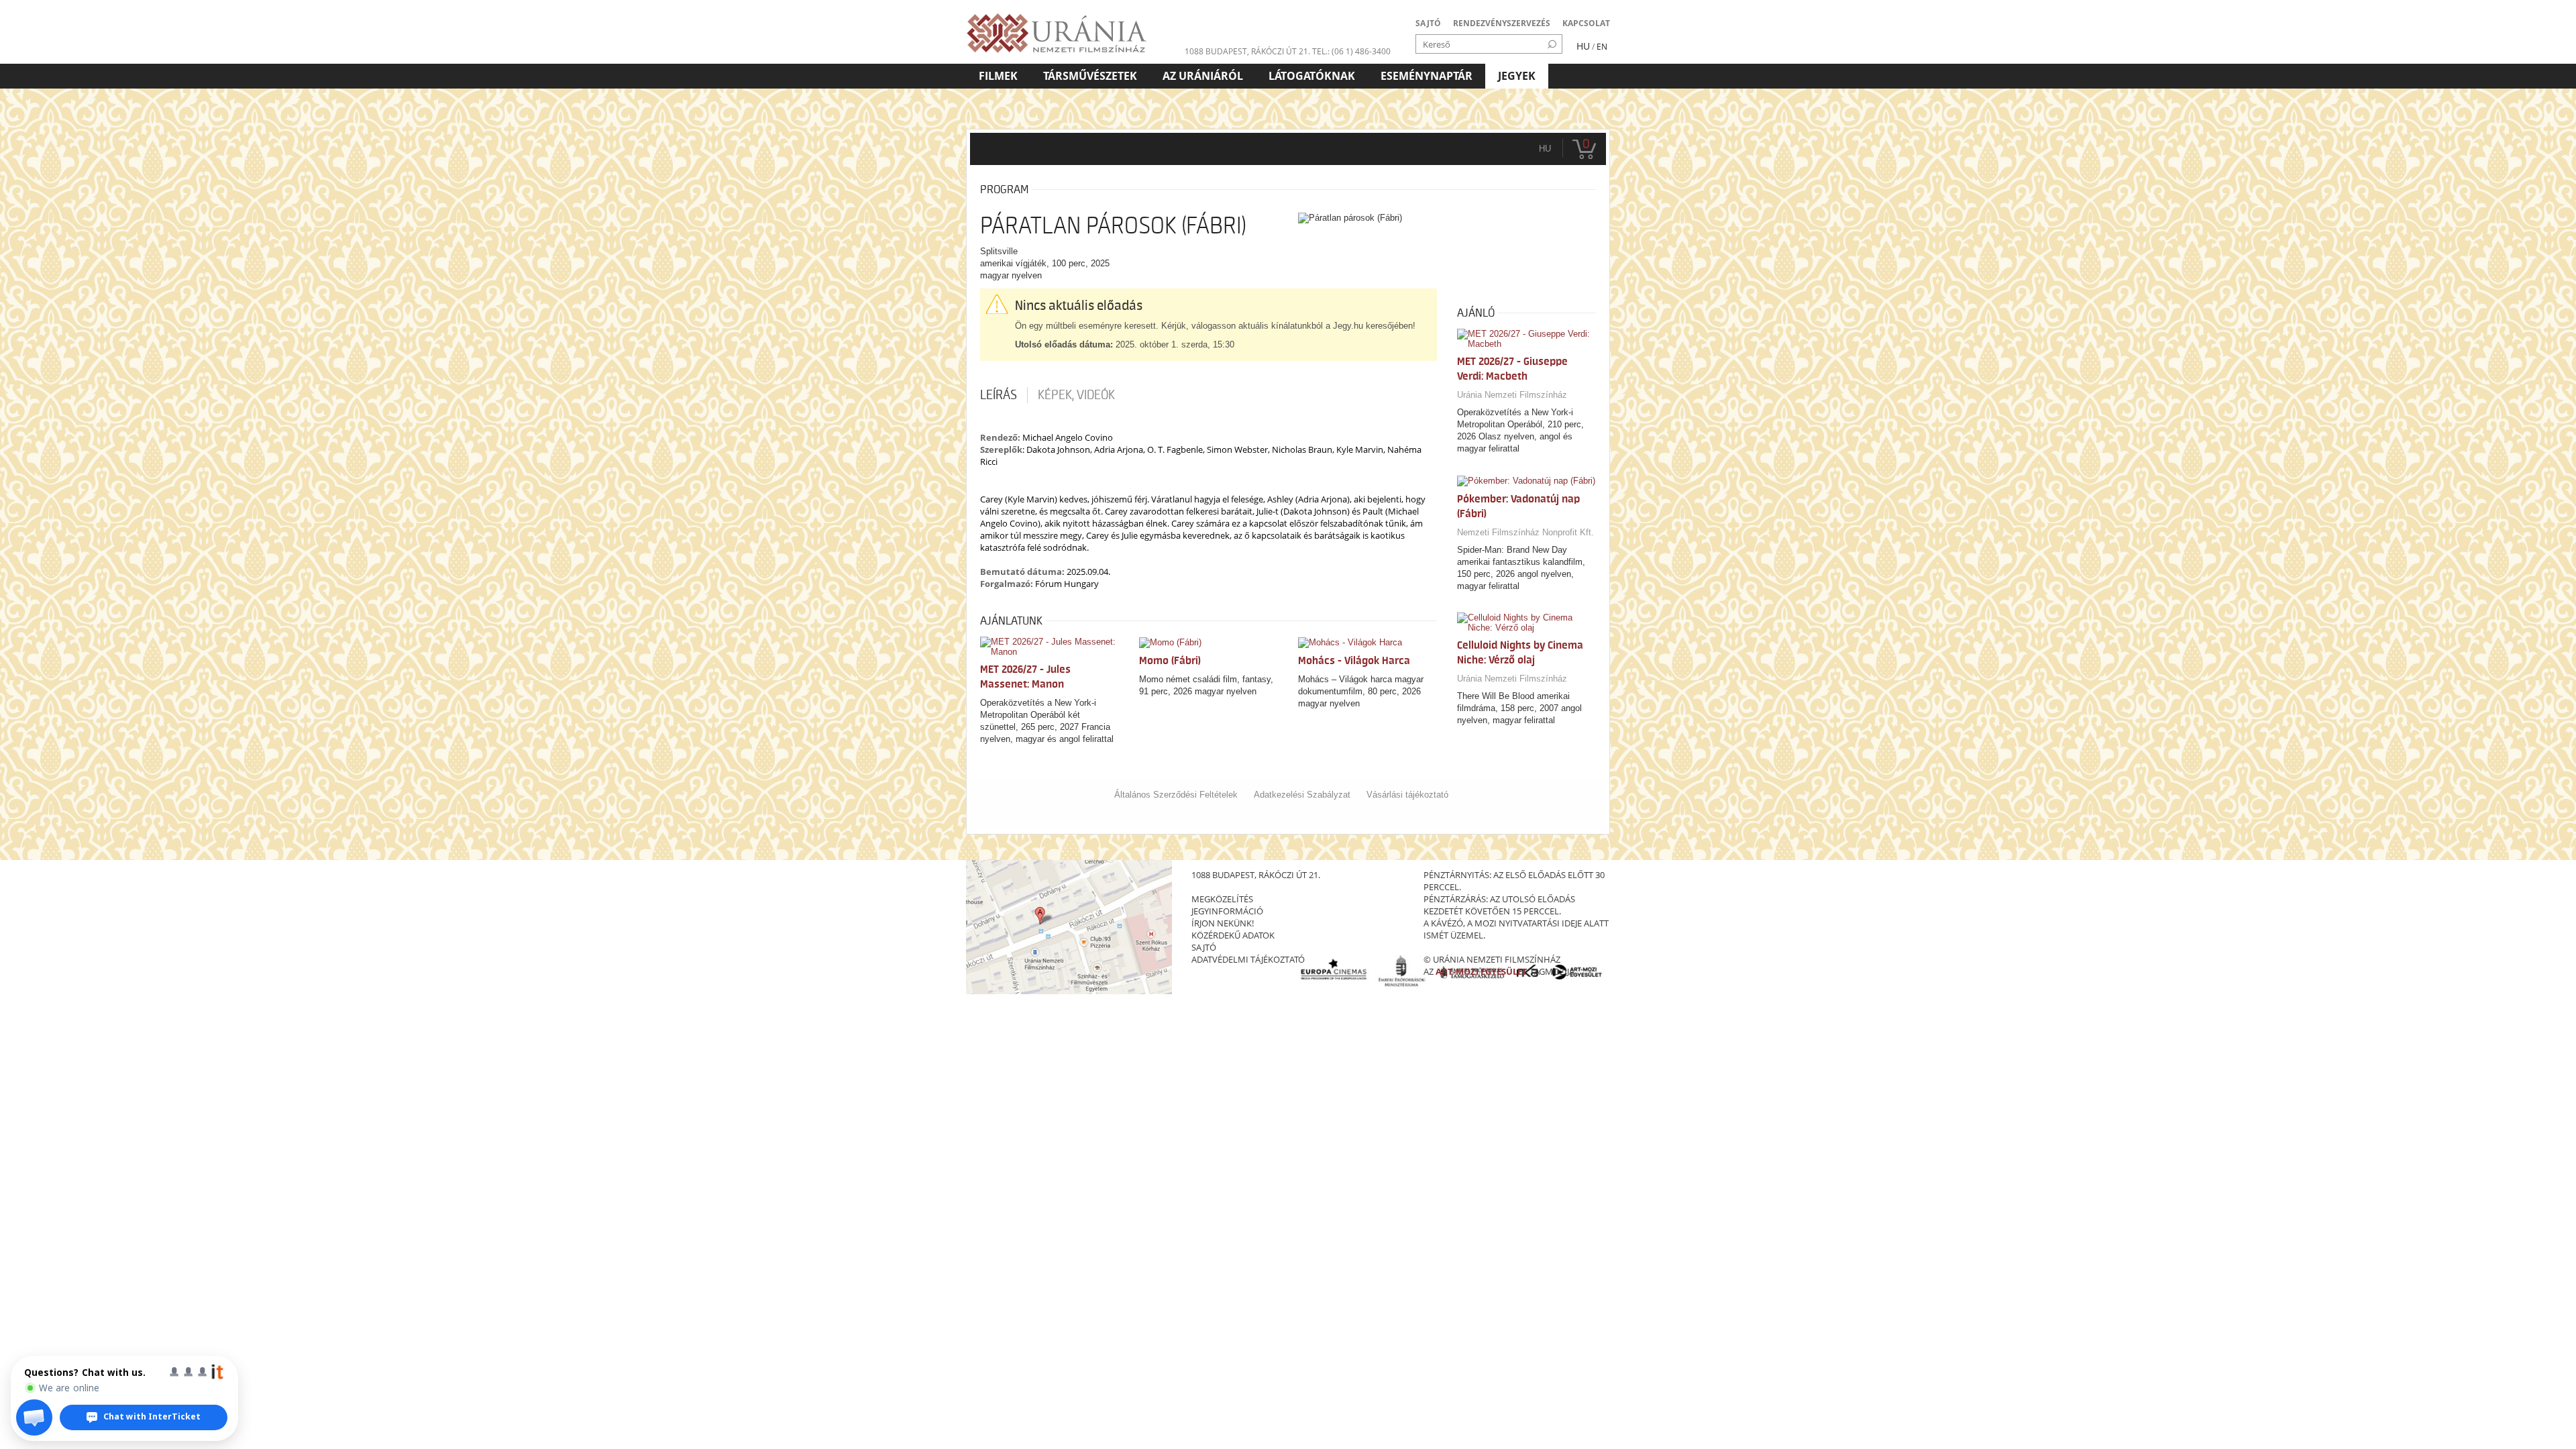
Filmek (998, 76)
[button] (34, 1417)
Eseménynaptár (1427, 76)
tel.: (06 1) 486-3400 (1351, 51)
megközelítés (1222, 899)
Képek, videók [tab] (1076, 395)
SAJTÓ (1428, 23)
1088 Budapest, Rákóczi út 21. (1247, 51)
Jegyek (1517, 76)
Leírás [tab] (999, 395)
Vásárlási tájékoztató (1407, 795)
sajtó (1204, 947)
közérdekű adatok (1233, 935)
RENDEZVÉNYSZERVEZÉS (1502, 23)
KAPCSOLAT (1586, 23)
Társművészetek (1090, 76)
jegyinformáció (1227, 911)
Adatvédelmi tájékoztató (1248, 959)
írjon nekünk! (1223, 923)
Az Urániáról (1203, 76)
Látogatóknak (1312, 76)
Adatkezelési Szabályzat (1302, 795)
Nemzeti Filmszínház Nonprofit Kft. (1525, 532)
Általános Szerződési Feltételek (1176, 795)
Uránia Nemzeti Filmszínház (1512, 395)
